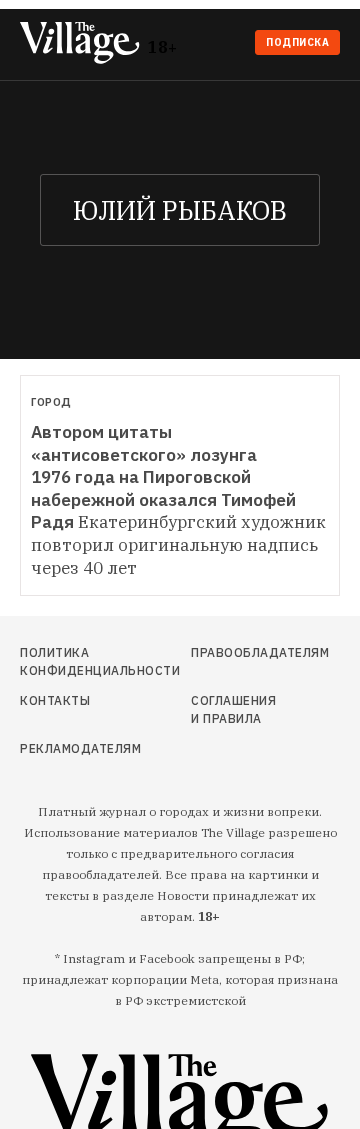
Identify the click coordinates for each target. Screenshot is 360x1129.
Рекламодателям (68, 748)
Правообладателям (233, 652)
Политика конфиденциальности (68, 661)
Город (51, 402)
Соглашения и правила (233, 709)
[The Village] (84, 44)
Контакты (55, 700)
